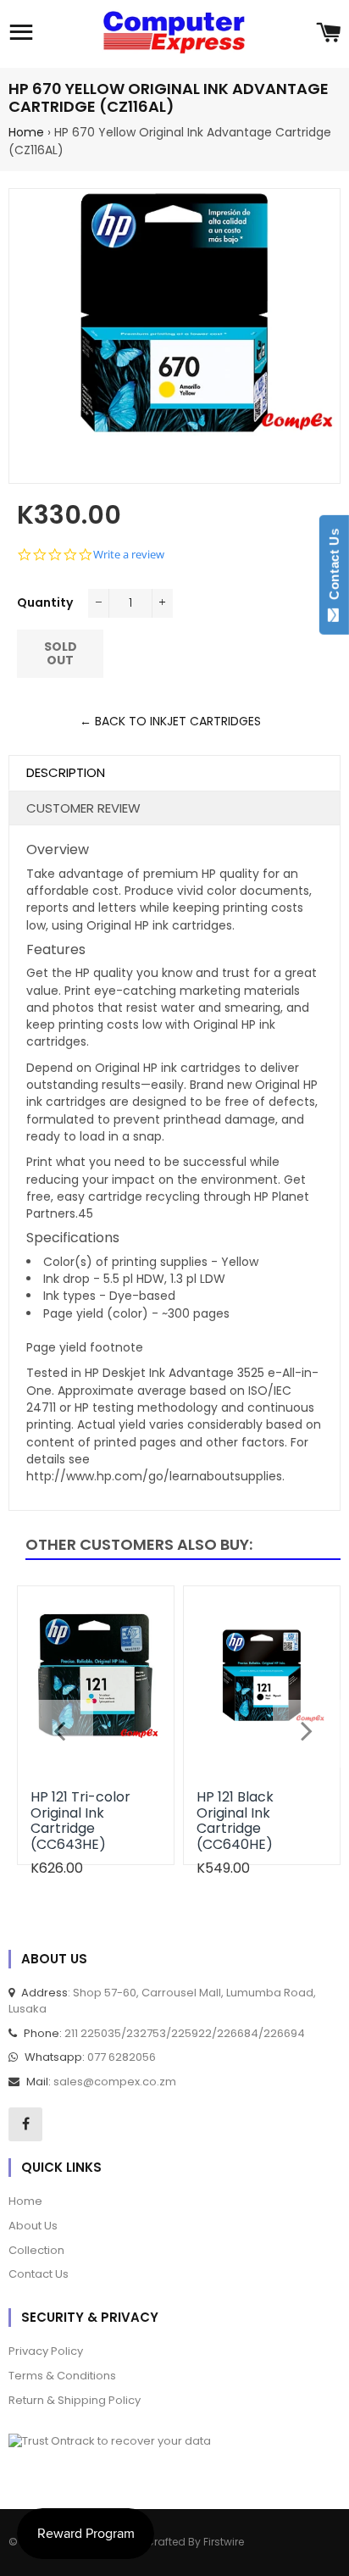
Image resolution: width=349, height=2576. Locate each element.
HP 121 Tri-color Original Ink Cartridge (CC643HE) (80, 1820)
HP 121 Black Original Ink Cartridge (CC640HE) (235, 1820)
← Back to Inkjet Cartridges (170, 721)
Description (66, 772)
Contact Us (334, 568)
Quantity (45, 602)
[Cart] (328, 34)
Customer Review (83, 808)
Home (26, 132)
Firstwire (224, 2542)
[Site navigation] (21, 34)
